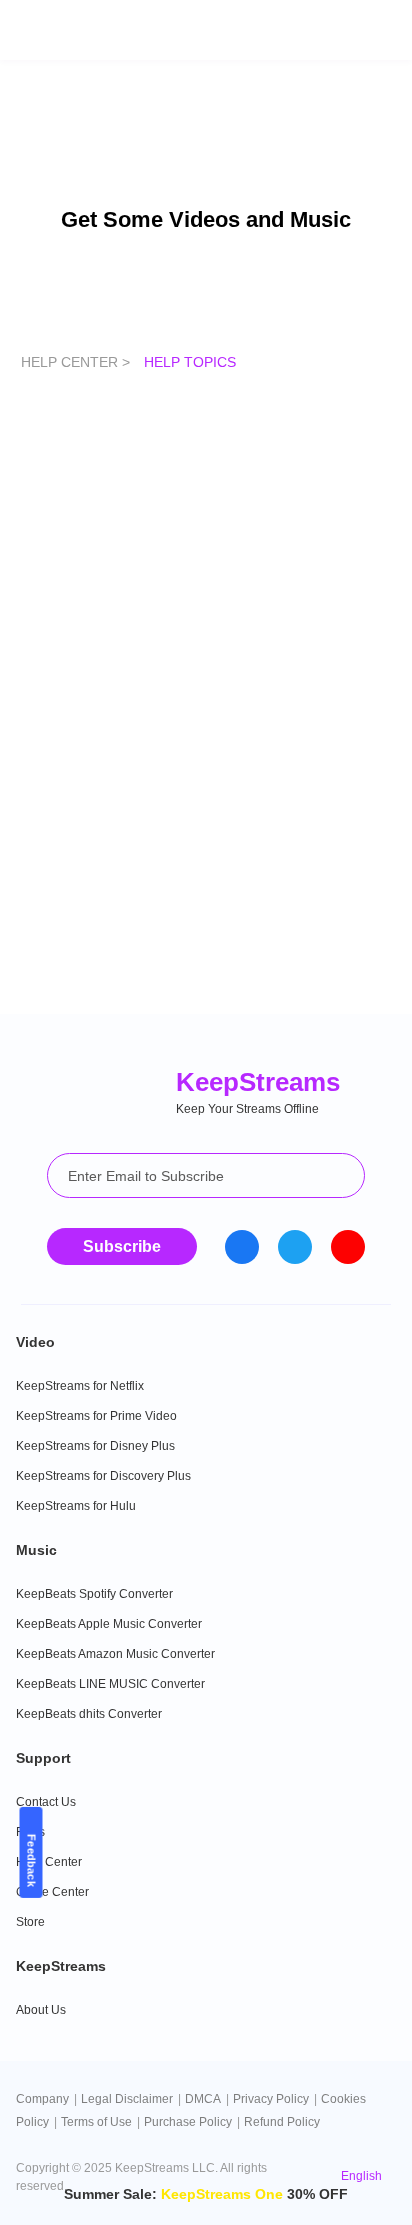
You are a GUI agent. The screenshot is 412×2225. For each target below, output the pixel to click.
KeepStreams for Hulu (76, 1506)
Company (42, 2099)
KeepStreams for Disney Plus (95, 1446)
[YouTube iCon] (348, 1247)
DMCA (203, 2099)
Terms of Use (96, 2122)
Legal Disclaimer (127, 2099)
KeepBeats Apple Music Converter (109, 1624)
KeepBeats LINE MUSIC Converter (110, 1684)
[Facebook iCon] (242, 1247)
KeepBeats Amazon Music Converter (115, 1654)
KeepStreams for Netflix (80, 1386)
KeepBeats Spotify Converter (94, 1594)
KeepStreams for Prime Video (96, 1416)
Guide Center (52, 1892)
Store (30, 1922)
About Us (41, 2010)
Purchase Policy (188, 2122)
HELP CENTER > (77, 362)
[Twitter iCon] (295, 1247)
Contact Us (46, 1802)
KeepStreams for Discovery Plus (103, 1476)
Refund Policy (282, 2122)
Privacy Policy (271, 2099)
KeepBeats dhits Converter (89, 1714)
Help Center (49, 1862)
